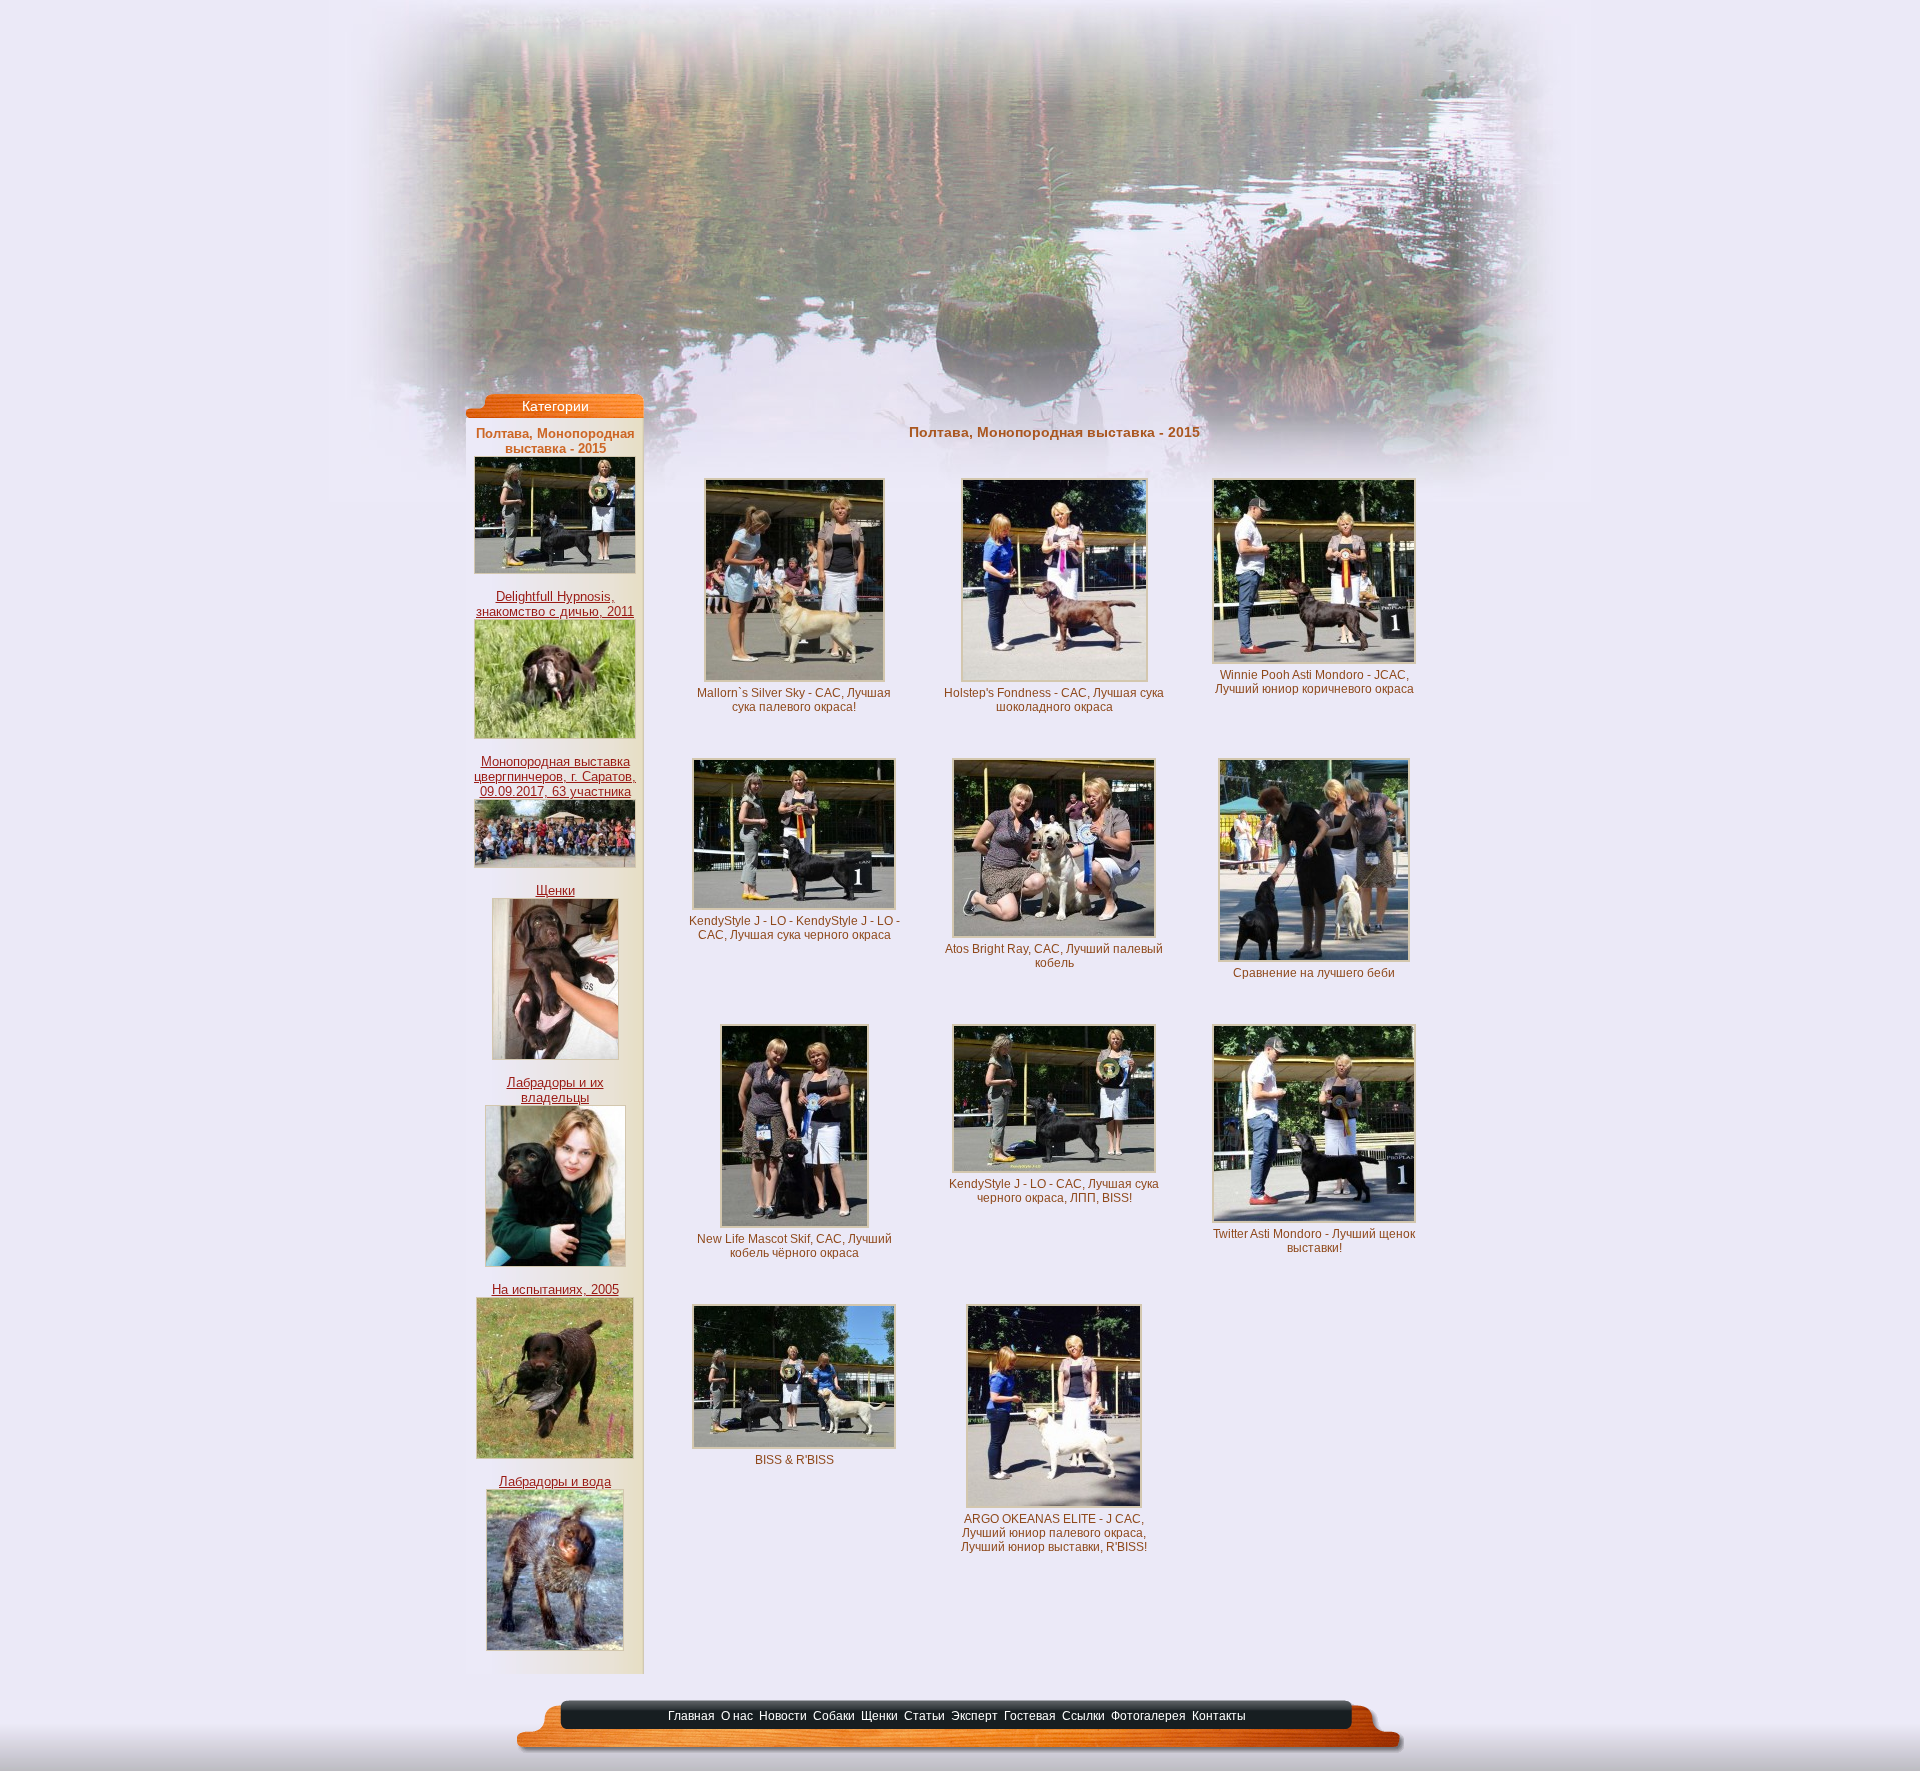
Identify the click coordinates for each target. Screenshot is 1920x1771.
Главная (691, 1716)
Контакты (1219, 1716)
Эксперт (974, 1716)
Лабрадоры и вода (555, 1481)
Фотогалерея (1148, 1716)
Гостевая (1030, 1716)
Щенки (555, 890)
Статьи (924, 1716)
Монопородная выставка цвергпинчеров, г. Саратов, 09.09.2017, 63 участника (555, 776)
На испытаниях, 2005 (555, 1289)
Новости (783, 1716)
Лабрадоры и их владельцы (555, 1090)
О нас (737, 1716)
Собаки (834, 1716)
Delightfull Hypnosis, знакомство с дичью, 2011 (555, 604)
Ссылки (1083, 1716)
